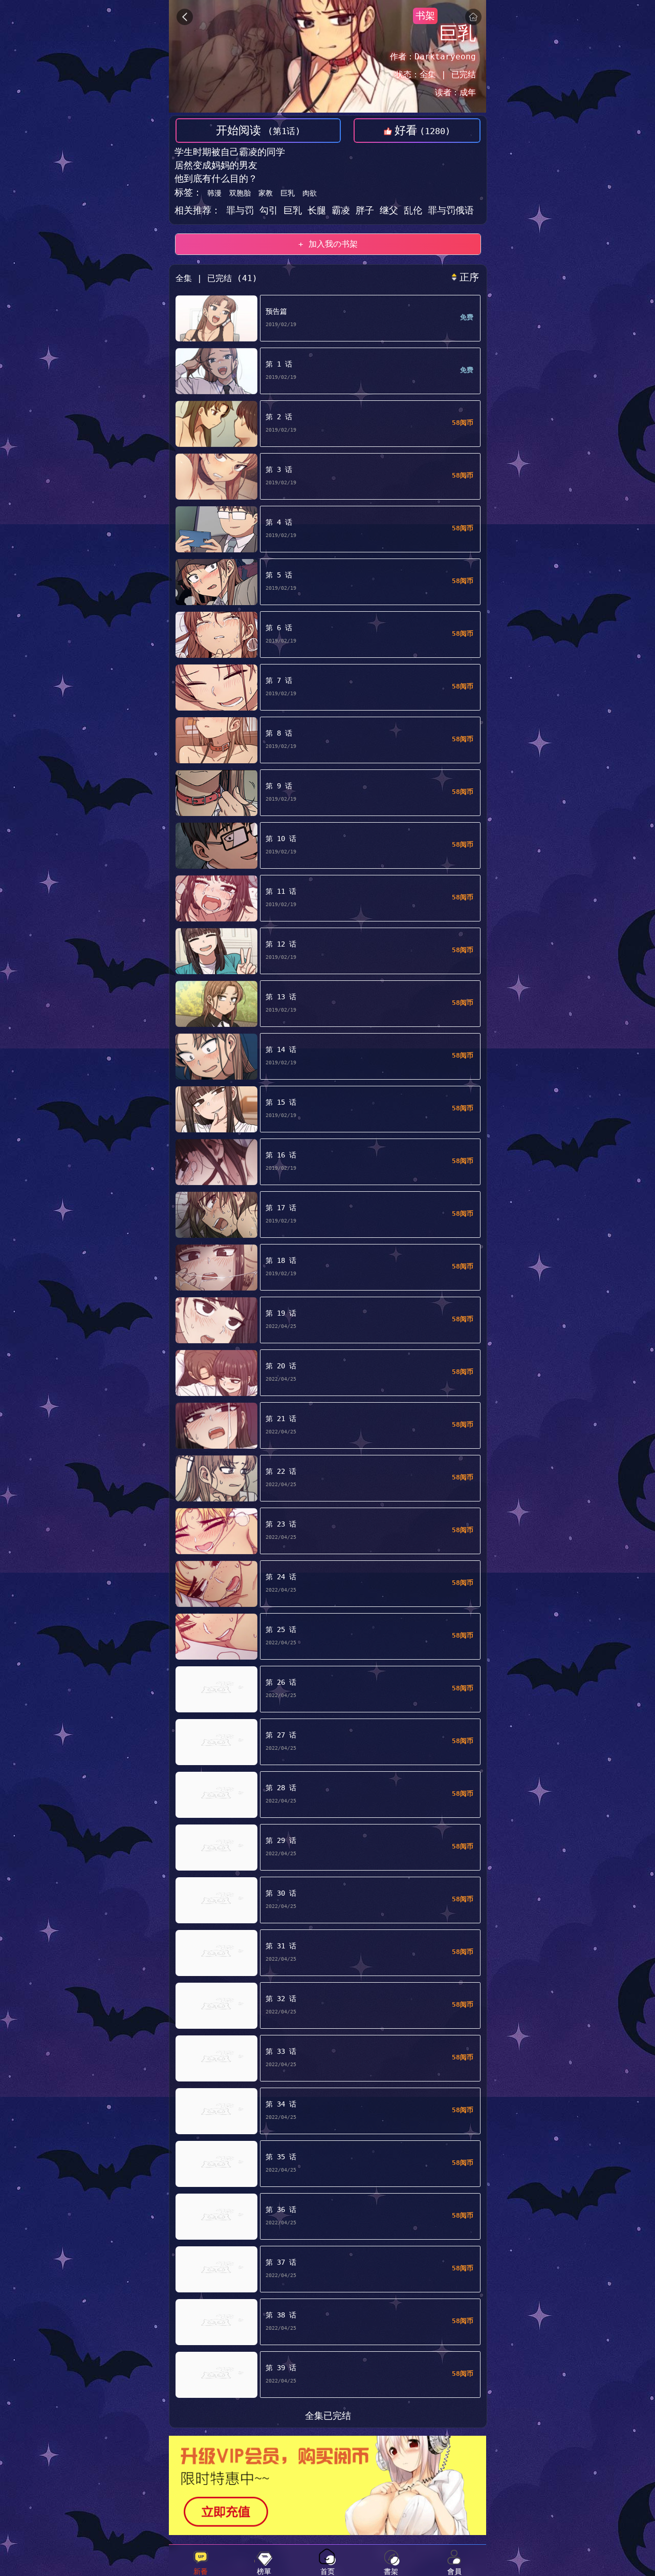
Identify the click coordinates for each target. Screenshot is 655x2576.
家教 (266, 193)
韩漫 (214, 193)
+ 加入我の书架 (328, 244)
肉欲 (310, 193)
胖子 (368, 210)
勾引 (271, 210)
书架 (425, 16)
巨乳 (288, 193)
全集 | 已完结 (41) (216, 278)
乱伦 (416, 210)
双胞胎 (240, 193)
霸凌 (344, 210)
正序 (469, 277)
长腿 (320, 210)
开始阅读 (258, 130)
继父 (392, 210)
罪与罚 (240, 210)
